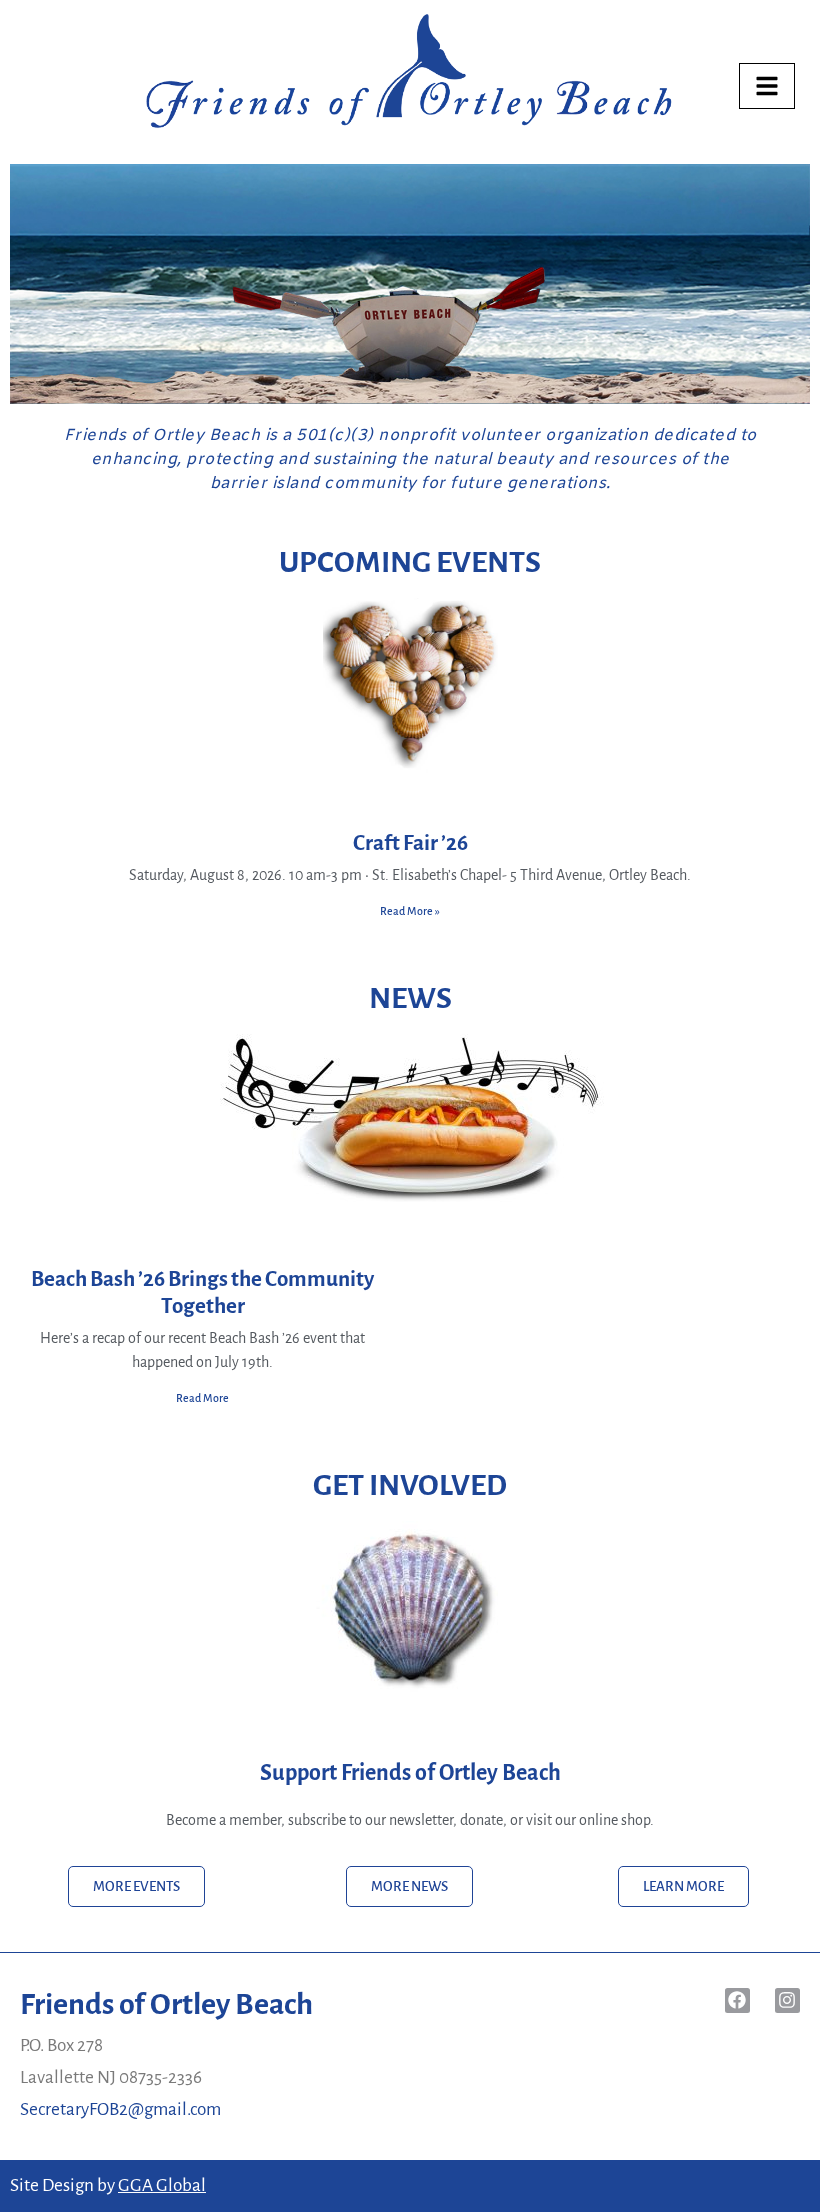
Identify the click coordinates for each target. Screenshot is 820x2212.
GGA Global (162, 2185)
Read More (202, 1398)
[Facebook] (737, 2000)
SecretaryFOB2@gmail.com (120, 2109)
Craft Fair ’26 (410, 843)
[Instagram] (787, 2000)
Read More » (410, 911)
